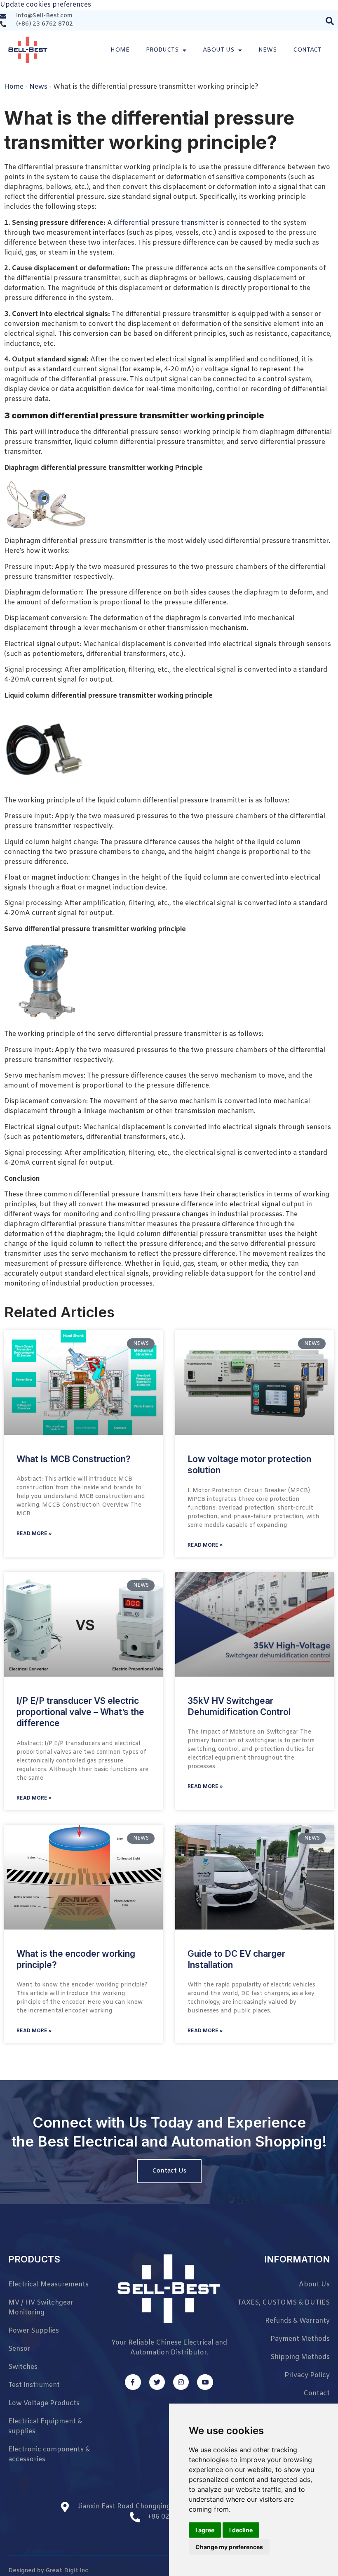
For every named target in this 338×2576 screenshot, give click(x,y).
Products (162, 50)
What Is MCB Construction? (74, 1459)
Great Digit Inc (67, 2571)
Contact (307, 50)
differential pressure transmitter (166, 223)
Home (120, 50)
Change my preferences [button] (229, 2547)
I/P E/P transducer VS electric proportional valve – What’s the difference (80, 1712)
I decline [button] (241, 2530)
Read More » (34, 1534)
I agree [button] (205, 2530)
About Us (218, 50)
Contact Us (169, 2171)
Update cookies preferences (46, 5)
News (268, 50)
